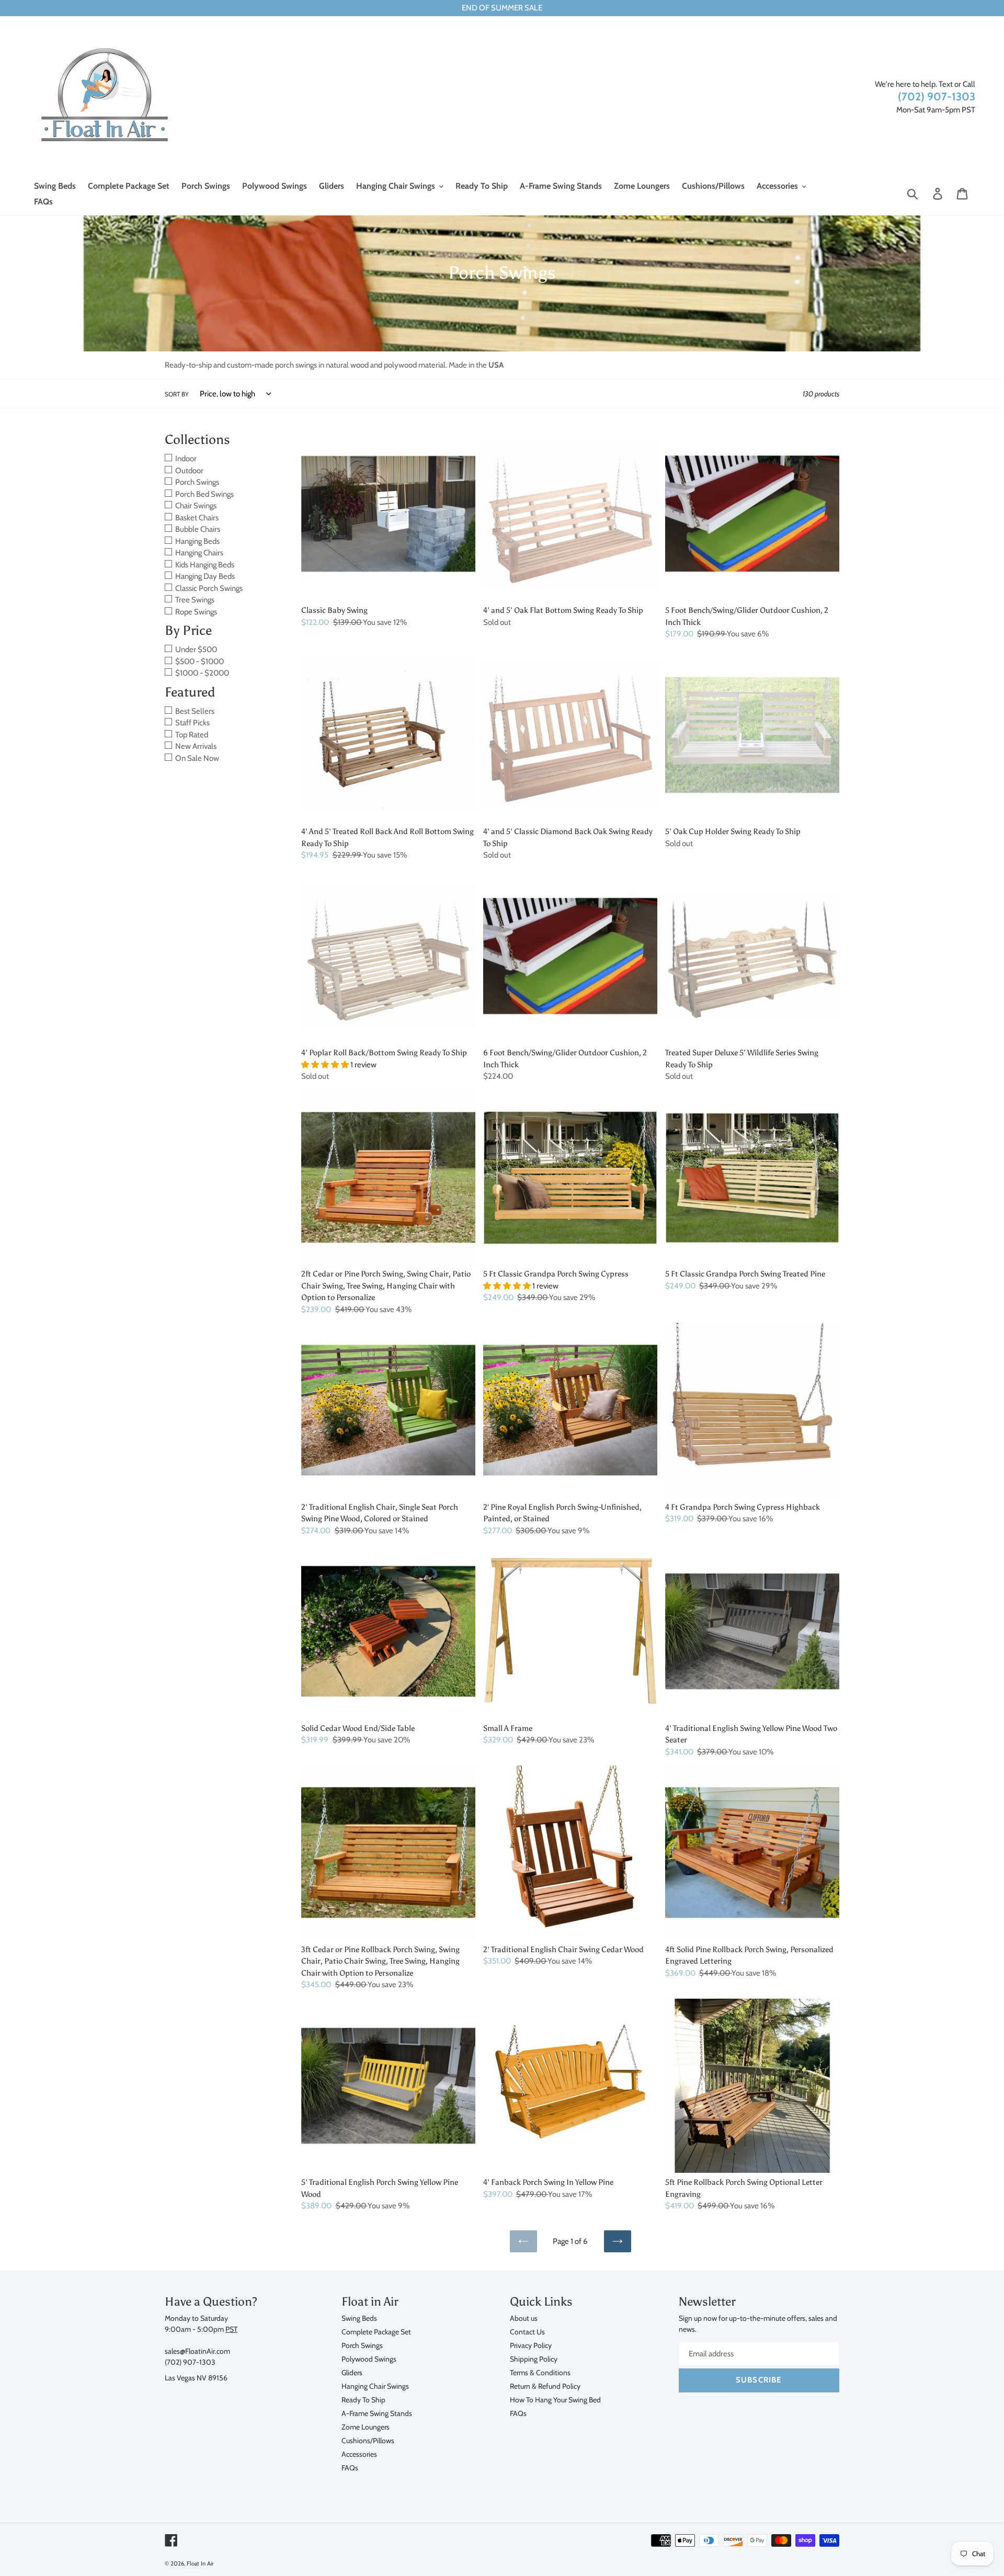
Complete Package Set (376, 2332)
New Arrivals (196, 746)
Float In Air (200, 2563)
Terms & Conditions (540, 2372)
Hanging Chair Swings (375, 2386)
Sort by (177, 394)
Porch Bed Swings (204, 494)
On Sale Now (197, 758)
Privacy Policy (531, 2345)
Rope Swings (196, 612)
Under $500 (196, 649)
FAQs (350, 2467)
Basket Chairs (197, 518)
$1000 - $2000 (202, 673)
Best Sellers (195, 711)
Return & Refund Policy (545, 2386)
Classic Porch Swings (209, 588)
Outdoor (189, 471)
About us (524, 2318)
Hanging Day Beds (205, 576)
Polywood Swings (369, 2359)
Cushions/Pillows (368, 2440)
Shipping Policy (534, 2359)
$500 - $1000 (199, 662)
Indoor (186, 459)
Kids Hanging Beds (205, 565)
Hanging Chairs (199, 553)
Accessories (359, 2454)
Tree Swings (195, 600)
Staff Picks (192, 723)
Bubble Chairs (198, 529)
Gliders (352, 2372)
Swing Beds (359, 2318)
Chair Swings (196, 506)
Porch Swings (197, 482)
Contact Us (527, 2332)
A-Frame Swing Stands (377, 2413)
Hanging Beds (197, 541)
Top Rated (192, 735)
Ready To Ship (363, 2400)
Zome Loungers (366, 2427)
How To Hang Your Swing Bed (555, 2400)
